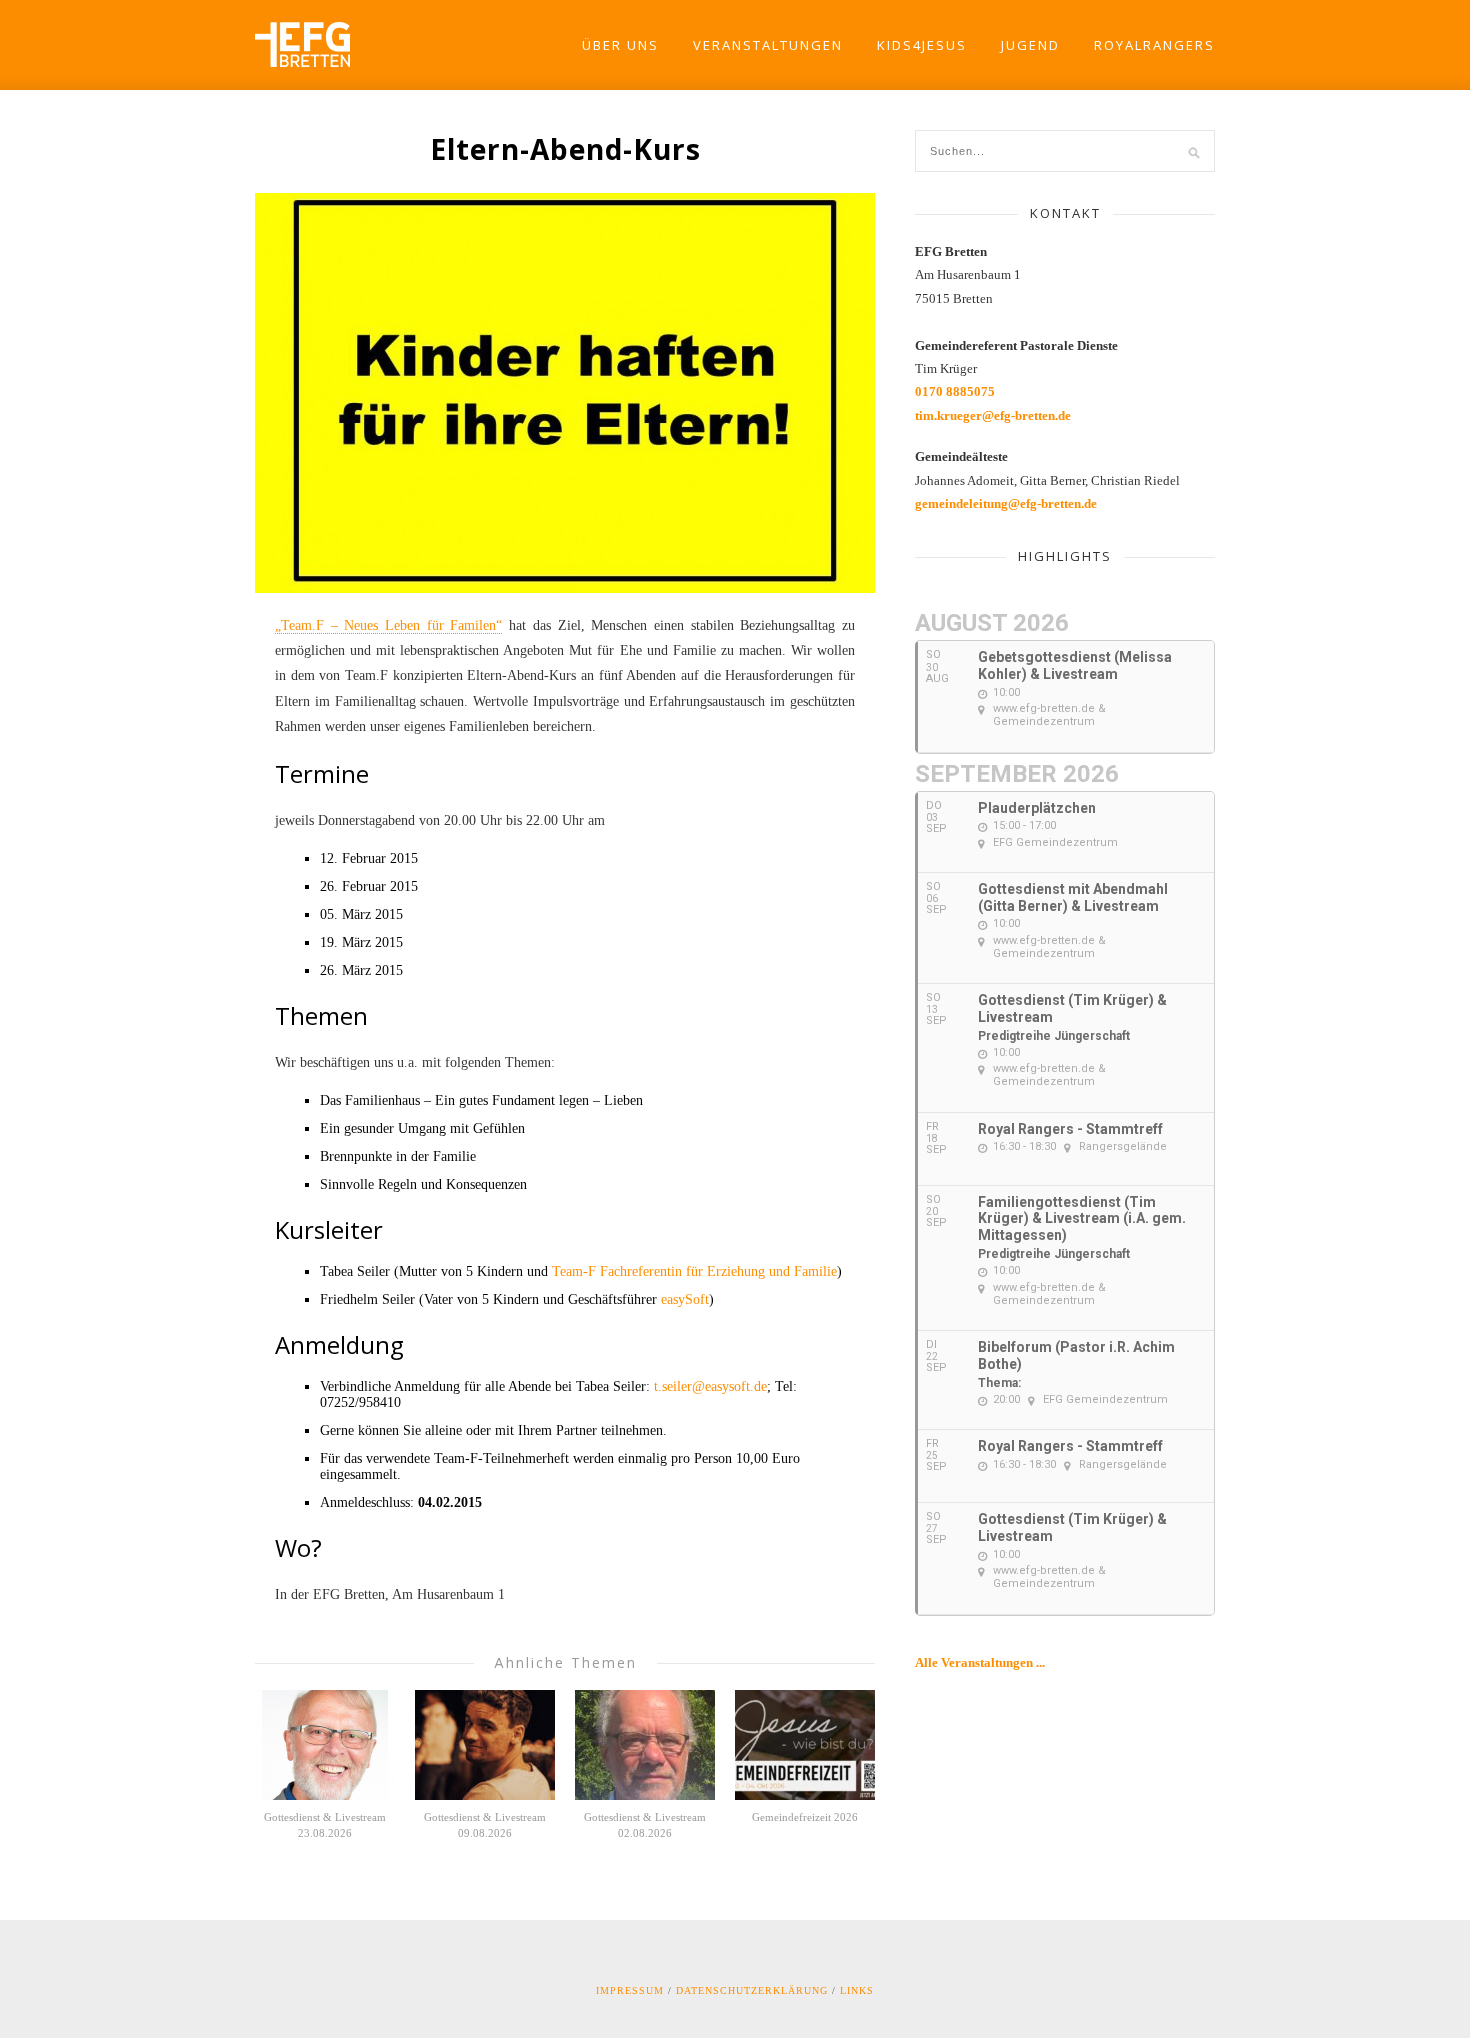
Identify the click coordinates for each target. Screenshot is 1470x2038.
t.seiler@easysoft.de (710, 1386)
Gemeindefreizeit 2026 (805, 1817)
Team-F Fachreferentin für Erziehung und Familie (694, 1271)
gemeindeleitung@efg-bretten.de (1006, 503)
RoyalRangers (1154, 45)
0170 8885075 (955, 391)
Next (891, 393)
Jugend (1030, 45)
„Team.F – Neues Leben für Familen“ (388, 625)
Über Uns (620, 45)
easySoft (685, 1299)
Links (857, 1990)
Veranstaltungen (768, 45)
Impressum (630, 1990)
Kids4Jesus (922, 45)
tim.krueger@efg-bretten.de (993, 415)
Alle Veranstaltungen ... (980, 1662)
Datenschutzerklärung (752, 1990)
